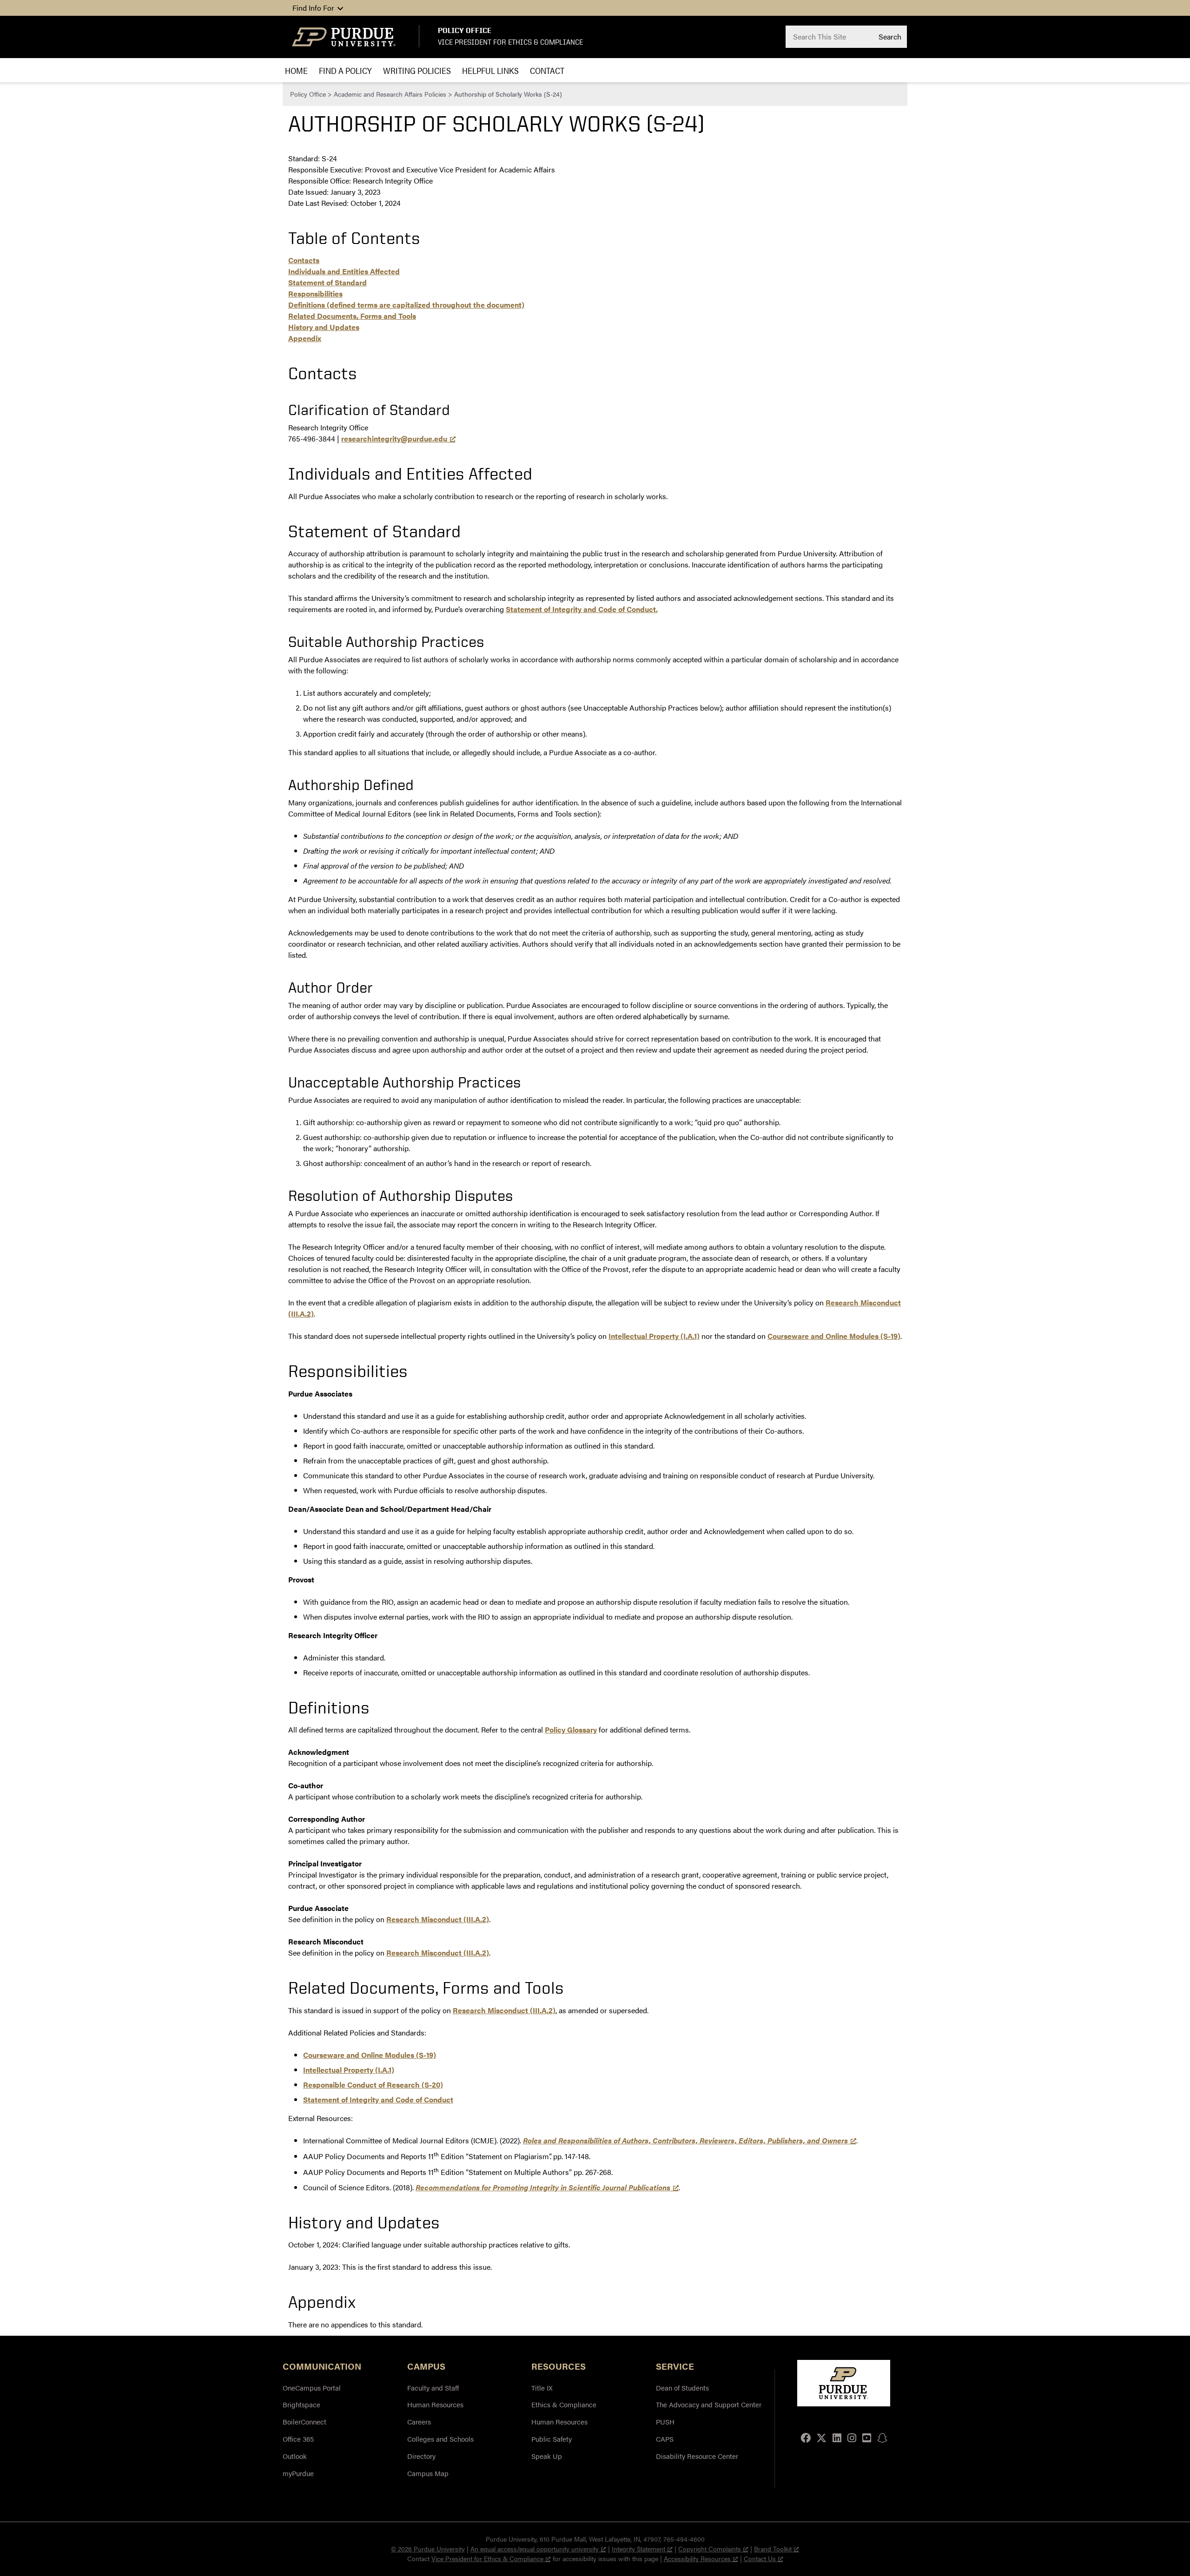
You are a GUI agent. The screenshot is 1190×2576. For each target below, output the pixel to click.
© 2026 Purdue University (428, 2549)
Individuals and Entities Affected (344, 271)
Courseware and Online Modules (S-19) (834, 1336)
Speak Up (547, 2456)
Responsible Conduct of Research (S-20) (373, 2085)
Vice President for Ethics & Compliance (510, 42)
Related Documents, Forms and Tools (352, 316)
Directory (421, 2456)
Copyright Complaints (710, 2549)
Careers (419, 2421)
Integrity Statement (638, 2549)
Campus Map (428, 2473)
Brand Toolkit (773, 2549)
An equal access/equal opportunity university (535, 2549)
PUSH (665, 2421)
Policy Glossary (571, 1729)
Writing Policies (417, 70)
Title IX (542, 2388)
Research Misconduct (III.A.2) (438, 1919)
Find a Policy (345, 70)
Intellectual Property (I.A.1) (654, 1336)
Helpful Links (490, 70)
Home (296, 70)
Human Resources (435, 2404)
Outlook (295, 2456)
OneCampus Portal (312, 2388)
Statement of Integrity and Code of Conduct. (582, 609)
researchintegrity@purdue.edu (394, 438)
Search (890, 36)
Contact (547, 70)
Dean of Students (682, 2388)
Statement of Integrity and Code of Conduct (378, 2099)
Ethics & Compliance (564, 2404)
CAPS (665, 2439)
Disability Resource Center (697, 2456)
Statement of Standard (327, 282)
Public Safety (552, 2439)
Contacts (304, 260)
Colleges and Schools (440, 2439)
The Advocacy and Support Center (709, 2404)
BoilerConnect (304, 2421)
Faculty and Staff (433, 2388)
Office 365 (298, 2439)
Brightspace (301, 2404)
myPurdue (298, 2473)
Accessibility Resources (697, 2558)
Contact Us (760, 2558)
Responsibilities (315, 293)
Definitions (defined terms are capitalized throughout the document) (406, 305)
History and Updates (324, 327)
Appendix (305, 338)
